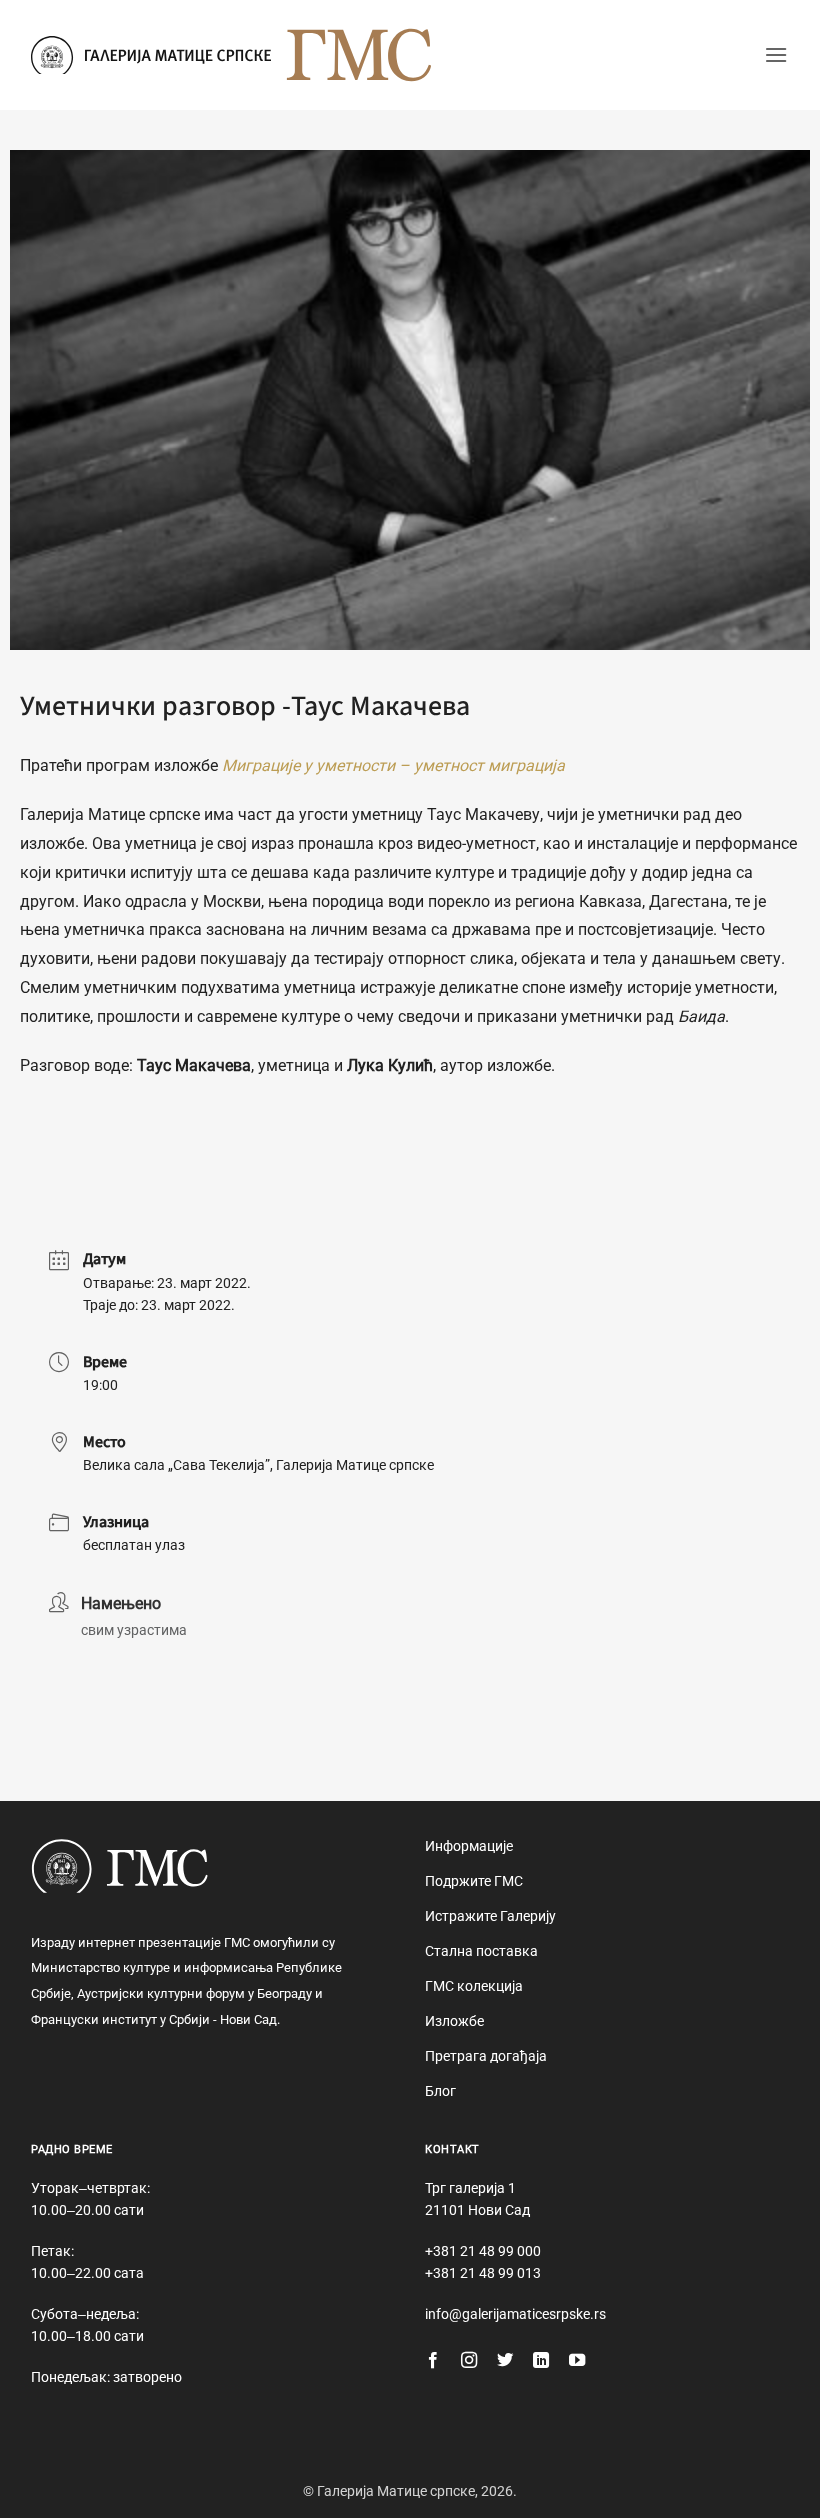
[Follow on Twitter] (505, 2361)
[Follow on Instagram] (469, 2361)
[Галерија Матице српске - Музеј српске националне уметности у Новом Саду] (151, 55)
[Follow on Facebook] (433, 2361)
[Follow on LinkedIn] (541, 2361)
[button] (776, 54)
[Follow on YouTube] (577, 2361)
